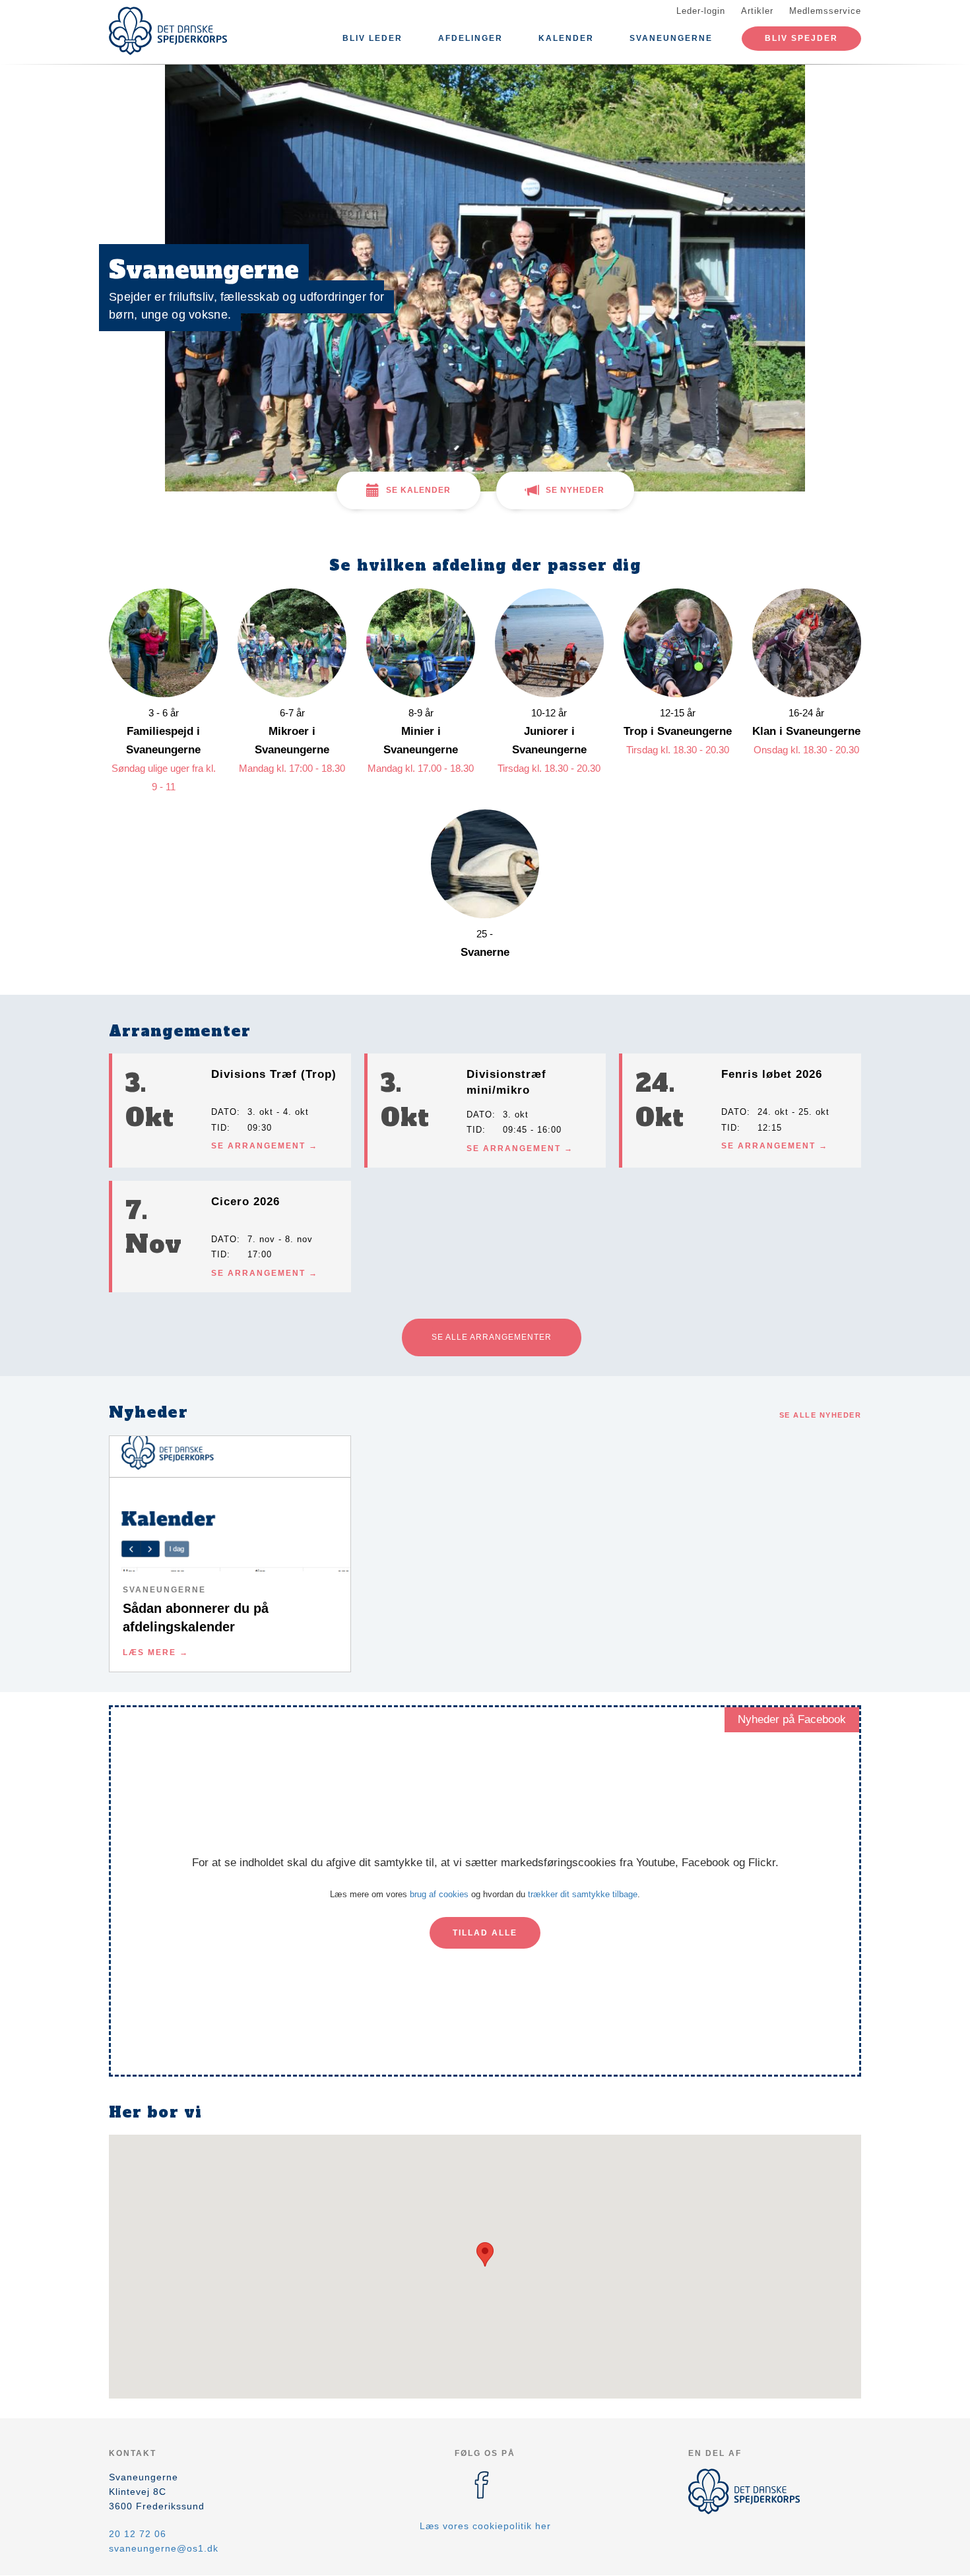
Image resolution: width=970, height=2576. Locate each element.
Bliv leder (372, 38)
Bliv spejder (801, 38)
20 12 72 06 (138, 2534)
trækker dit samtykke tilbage (583, 1894)
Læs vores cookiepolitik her (485, 2526)
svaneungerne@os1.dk (164, 2548)
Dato (224, 1112)
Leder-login (701, 11)
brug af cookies (439, 1894)
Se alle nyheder (821, 1415)
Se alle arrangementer (492, 1337)
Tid (219, 1128)
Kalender (566, 38)
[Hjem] (168, 31)
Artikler (757, 11)
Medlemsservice (825, 11)
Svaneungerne (671, 38)
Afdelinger (470, 38)
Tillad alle (485, 1933)
